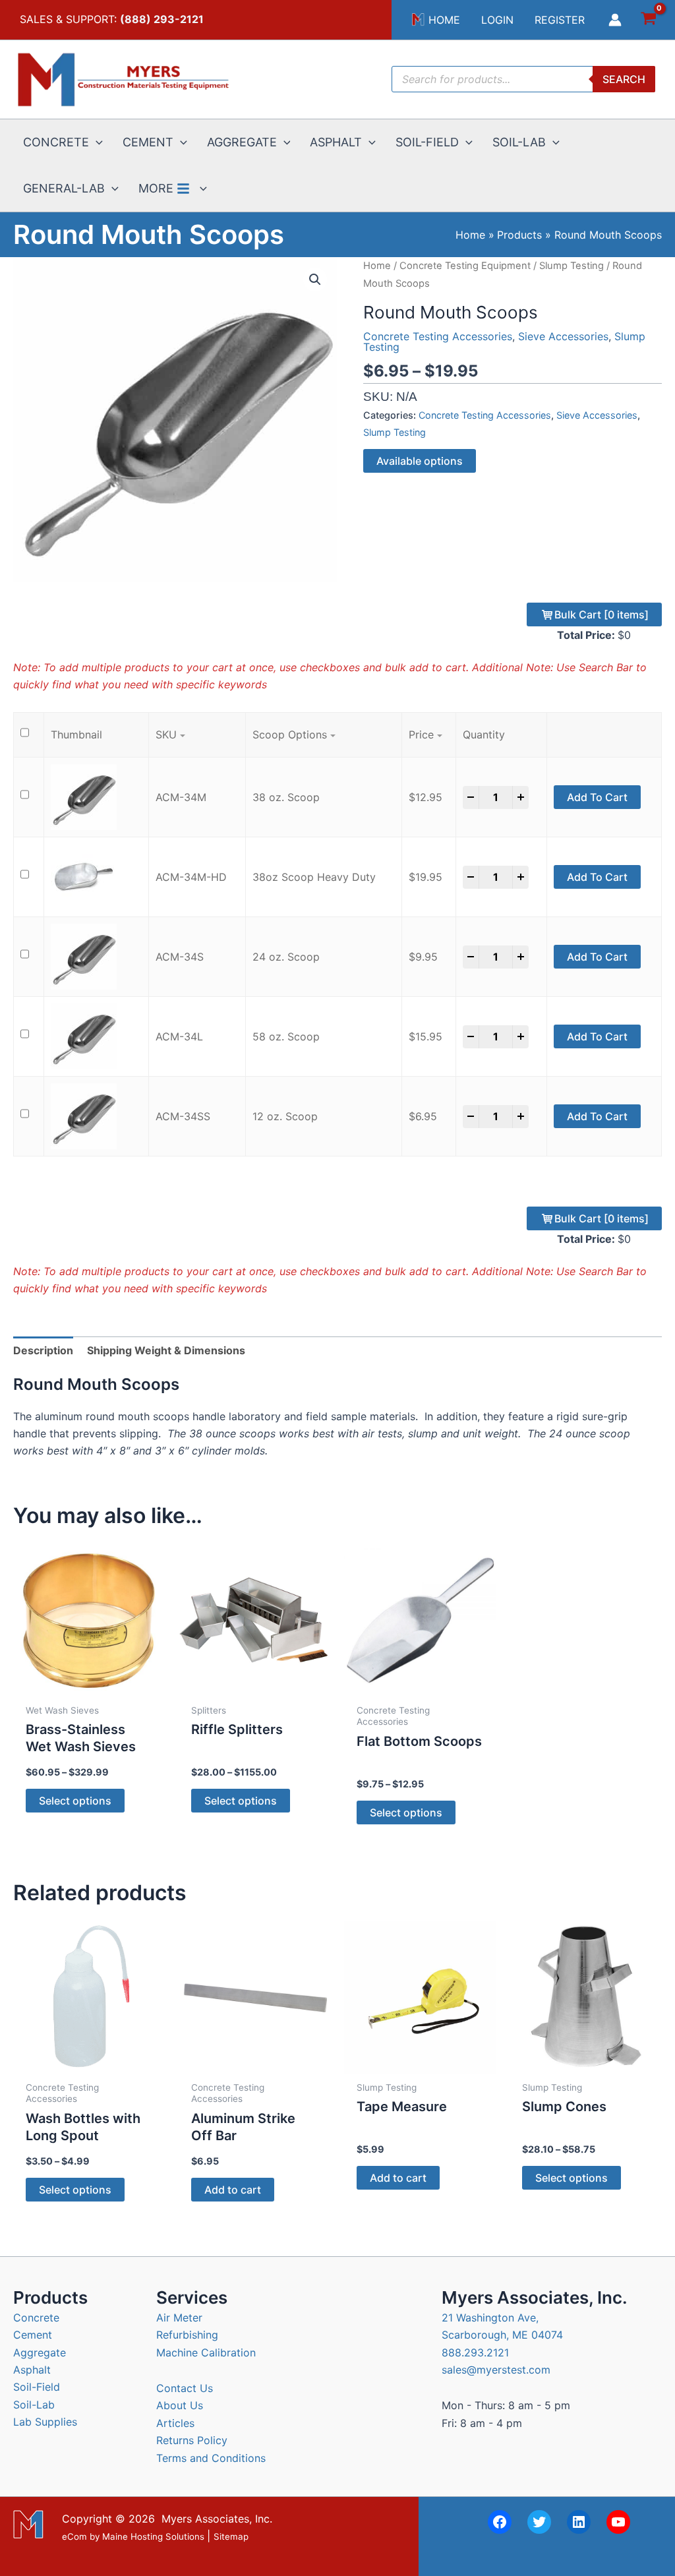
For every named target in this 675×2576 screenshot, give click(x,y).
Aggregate (40, 2352)
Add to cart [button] (233, 2190)
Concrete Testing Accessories (438, 336)
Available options (420, 461)
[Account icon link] (615, 20)
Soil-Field (37, 2387)
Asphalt (32, 2370)
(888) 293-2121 (162, 19)
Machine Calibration (206, 2352)
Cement (33, 2335)
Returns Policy (192, 2440)
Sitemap (231, 2536)
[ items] (602, 614)
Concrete (36, 2318)
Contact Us (185, 2388)
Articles (175, 2423)
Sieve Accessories (563, 336)
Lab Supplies (45, 2422)
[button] (96, 142)
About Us (180, 2405)
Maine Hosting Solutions (153, 2536)
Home (377, 266)
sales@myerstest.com (496, 2370)
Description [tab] (43, 1350)
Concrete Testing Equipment (465, 266)
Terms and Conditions (211, 2458)
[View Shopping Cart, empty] (648, 20)
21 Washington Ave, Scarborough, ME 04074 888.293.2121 (502, 2335)
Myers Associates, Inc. (217, 2519)
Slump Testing (572, 266)
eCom (74, 2536)
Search (624, 79)
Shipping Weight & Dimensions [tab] (166, 1350)
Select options (75, 1801)
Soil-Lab (34, 2405)
